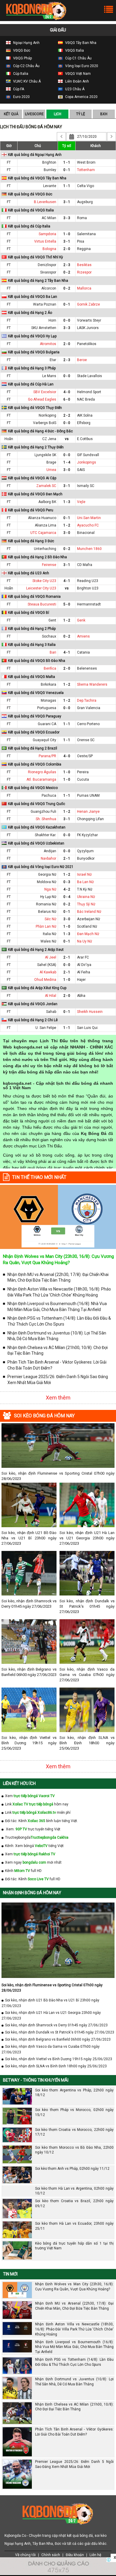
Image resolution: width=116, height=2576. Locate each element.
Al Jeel (51, 957)
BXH (104, 114)
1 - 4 (67, 462)
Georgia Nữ (47, 875)
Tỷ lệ (81, 114)
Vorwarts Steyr (89, 320)
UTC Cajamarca (43, 533)
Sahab (51, 1012)
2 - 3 (67, 265)
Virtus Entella (45, 241)
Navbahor (48, 858)
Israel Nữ (84, 875)
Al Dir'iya (84, 965)
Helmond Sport (89, 392)
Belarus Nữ (47, 912)
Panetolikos (87, 344)
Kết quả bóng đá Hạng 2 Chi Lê (33, 1020)
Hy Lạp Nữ (48, 897)
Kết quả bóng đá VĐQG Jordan (33, 1004)
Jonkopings (87, 462)
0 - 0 (67, 320)
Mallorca (84, 288)
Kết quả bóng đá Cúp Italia (29, 226)
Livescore (34, 114)
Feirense (49, 565)
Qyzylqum (85, 851)
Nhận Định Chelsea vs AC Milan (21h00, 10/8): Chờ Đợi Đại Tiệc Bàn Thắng (58, 1351)
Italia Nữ (50, 934)
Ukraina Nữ (86, 897)
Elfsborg (84, 423)
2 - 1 (67, 858)
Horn (52, 320)
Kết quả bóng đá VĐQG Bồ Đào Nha (37, 661)
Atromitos (48, 344)
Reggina (84, 249)
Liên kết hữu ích (19, 1783)
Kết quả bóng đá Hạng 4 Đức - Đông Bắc (40, 431)
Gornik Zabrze (88, 304)
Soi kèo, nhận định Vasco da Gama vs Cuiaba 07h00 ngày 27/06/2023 (87, 1675)
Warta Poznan (45, 304)
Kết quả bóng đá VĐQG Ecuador (34, 732)
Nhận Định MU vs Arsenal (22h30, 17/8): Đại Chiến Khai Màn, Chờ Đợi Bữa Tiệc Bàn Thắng (58, 1277)
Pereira (83, 772)
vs (67, 439)
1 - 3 (67, 502)
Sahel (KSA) (47, 965)
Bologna (49, 249)
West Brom (86, 162)
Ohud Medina (45, 980)
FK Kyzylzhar (87, 835)
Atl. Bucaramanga (41, 779)
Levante (50, 186)
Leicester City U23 (41, 588)
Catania (83, 652)
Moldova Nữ (47, 882)
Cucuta (83, 779)
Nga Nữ (50, 889)
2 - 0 (67, 249)
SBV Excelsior (45, 392)
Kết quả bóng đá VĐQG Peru (31, 510)
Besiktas (84, 265)
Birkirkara (48, 684)
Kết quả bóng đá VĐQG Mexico (33, 788)
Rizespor (84, 272)
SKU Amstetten (44, 328)
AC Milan (49, 218)
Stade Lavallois (90, 376)
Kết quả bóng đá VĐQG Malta (32, 677)
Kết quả (11, 114)
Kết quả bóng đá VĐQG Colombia (35, 764)
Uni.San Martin (89, 518)
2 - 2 (67, 415)
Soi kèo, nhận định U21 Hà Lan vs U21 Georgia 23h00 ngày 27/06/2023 (87, 1538)
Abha (81, 996)
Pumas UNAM (88, 796)
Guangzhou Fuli (43, 812)
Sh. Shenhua (46, 819)
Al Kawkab (48, 972)
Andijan (50, 851)
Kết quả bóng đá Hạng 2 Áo (30, 313)
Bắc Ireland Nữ (89, 912)
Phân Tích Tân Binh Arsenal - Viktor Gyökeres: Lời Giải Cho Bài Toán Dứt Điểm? (57, 1365)
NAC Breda (86, 399)
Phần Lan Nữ (46, 926)
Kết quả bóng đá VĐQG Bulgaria (34, 352)
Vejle (81, 502)
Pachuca (49, 796)
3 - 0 (67, 470)
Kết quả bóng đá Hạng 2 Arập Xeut (36, 950)
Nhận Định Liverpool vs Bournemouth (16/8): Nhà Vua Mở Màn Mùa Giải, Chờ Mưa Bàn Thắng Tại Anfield (57, 1307)
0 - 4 (67, 897)
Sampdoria (47, 234)
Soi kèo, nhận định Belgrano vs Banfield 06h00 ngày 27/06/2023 (29, 1672)
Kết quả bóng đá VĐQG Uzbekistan (36, 843)
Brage (51, 462)
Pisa (81, 241)
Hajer (81, 980)
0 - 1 (67, 170)
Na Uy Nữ (84, 941)
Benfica (50, 668)
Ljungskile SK (45, 455)
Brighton (49, 162)
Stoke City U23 (44, 581)
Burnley (50, 170)
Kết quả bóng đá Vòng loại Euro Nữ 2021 (41, 867)
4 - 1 (67, 581)
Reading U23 (88, 581)
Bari (53, 652)
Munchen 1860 (89, 549)
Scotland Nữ (87, 926)
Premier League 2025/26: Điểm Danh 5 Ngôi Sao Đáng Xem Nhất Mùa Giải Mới (58, 1380)
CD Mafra (85, 565)
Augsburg (85, 202)
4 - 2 (67, 889)
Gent (52, 620)
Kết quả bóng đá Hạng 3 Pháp (32, 368)
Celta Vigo (86, 186)
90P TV (21, 1829)
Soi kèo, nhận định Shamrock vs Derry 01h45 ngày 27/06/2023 (29, 1604)
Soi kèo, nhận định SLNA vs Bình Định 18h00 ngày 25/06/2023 (87, 1743)
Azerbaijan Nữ (88, 919)
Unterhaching (45, 549)
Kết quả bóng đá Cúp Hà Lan (31, 384)
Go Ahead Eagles (42, 399)
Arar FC (83, 957)
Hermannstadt (89, 604)
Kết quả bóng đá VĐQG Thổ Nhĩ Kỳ (36, 257)
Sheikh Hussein (90, 1012)
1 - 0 (67, 234)
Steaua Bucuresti (42, 604)
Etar (53, 360)
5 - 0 (67, 604)
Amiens (83, 636)
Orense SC (86, 740)
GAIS (81, 470)
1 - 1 (67, 162)
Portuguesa (47, 708)
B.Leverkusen (45, 202)
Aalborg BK (47, 502)
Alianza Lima (46, 525)
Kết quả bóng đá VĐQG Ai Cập (32, 478)
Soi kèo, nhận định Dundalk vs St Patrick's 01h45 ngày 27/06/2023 (87, 1606)
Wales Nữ (48, 941)
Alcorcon (49, 288)
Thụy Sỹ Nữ (86, 904)
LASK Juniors (88, 328)
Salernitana (86, 234)
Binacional (86, 533)
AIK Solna (85, 415)
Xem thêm (58, 1398)
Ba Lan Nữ (85, 882)
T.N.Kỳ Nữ (85, 889)
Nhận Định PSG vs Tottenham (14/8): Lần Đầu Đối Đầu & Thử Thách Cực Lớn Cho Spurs (59, 1321)
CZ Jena (49, 439)
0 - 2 (67, 272)
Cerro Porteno (88, 724)
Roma (82, 218)
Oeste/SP (85, 756)
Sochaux (49, 636)
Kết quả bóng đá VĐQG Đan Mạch (35, 494)
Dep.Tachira (87, 700)
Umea (51, 470)
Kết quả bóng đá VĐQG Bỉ (29, 613)
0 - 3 (67, 882)
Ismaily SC (86, 486)
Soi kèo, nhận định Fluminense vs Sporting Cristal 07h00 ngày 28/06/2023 (58, 1476)
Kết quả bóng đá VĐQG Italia (31, 210)
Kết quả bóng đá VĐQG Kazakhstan (37, 827)
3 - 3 (67, 218)
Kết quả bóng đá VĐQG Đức (30, 194)
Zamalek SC (46, 486)
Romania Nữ (46, 904)
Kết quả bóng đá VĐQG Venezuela (36, 693)
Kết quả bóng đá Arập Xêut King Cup (37, 988)
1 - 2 (67, 525)
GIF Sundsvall (88, 455)
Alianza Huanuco (42, 518)
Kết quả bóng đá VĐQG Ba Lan (33, 297)
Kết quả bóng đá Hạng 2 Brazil (33, 748)
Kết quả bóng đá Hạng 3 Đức (31, 541)
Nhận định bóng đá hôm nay (32, 1893)
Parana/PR (47, 756)
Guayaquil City (44, 740)
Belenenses (87, 668)
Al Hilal (51, 996)
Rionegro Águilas (42, 772)
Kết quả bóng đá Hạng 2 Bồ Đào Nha (37, 557)
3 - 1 (67, 202)
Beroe (82, 360)
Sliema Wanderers (92, 684)
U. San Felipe (46, 1028)
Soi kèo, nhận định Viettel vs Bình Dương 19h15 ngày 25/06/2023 (29, 1743)
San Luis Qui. (88, 1028)
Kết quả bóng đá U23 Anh (29, 573)
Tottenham (86, 170)
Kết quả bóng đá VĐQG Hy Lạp (32, 336)
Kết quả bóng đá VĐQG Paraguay (35, 716)
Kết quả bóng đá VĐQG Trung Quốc (37, 804)
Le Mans (49, 376)
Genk (81, 620)
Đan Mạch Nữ (88, 934)
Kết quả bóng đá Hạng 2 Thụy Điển (36, 447)
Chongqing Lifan (90, 819)
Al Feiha (84, 972)
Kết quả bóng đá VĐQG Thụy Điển (35, 408)
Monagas (48, 700)
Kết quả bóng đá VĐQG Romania (34, 597)
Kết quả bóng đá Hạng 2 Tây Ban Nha (38, 281)
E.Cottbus (85, 439)
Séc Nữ (50, 919)
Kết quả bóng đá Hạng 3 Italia (32, 645)
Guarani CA (47, 724)
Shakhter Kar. (46, 835)
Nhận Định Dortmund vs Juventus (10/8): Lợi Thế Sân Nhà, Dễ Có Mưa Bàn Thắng (57, 1336)
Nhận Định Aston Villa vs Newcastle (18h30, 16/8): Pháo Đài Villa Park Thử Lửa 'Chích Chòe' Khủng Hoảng (59, 1292)
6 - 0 (67, 399)
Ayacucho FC (88, 525)
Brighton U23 (88, 588)
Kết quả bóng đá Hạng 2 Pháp (32, 629)
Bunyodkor (86, 858)
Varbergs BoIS (45, 423)
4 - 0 (67, 392)
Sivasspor (48, 272)
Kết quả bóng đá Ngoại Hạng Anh (35, 155)
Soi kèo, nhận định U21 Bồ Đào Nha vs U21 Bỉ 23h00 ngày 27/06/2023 (29, 1538)
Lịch (58, 114)
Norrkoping (47, 415)
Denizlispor (47, 265)
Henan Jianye (88, 812)
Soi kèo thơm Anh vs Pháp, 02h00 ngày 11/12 (72, 2169)
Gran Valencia (89, 708)
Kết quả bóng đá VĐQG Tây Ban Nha (37, 178)
